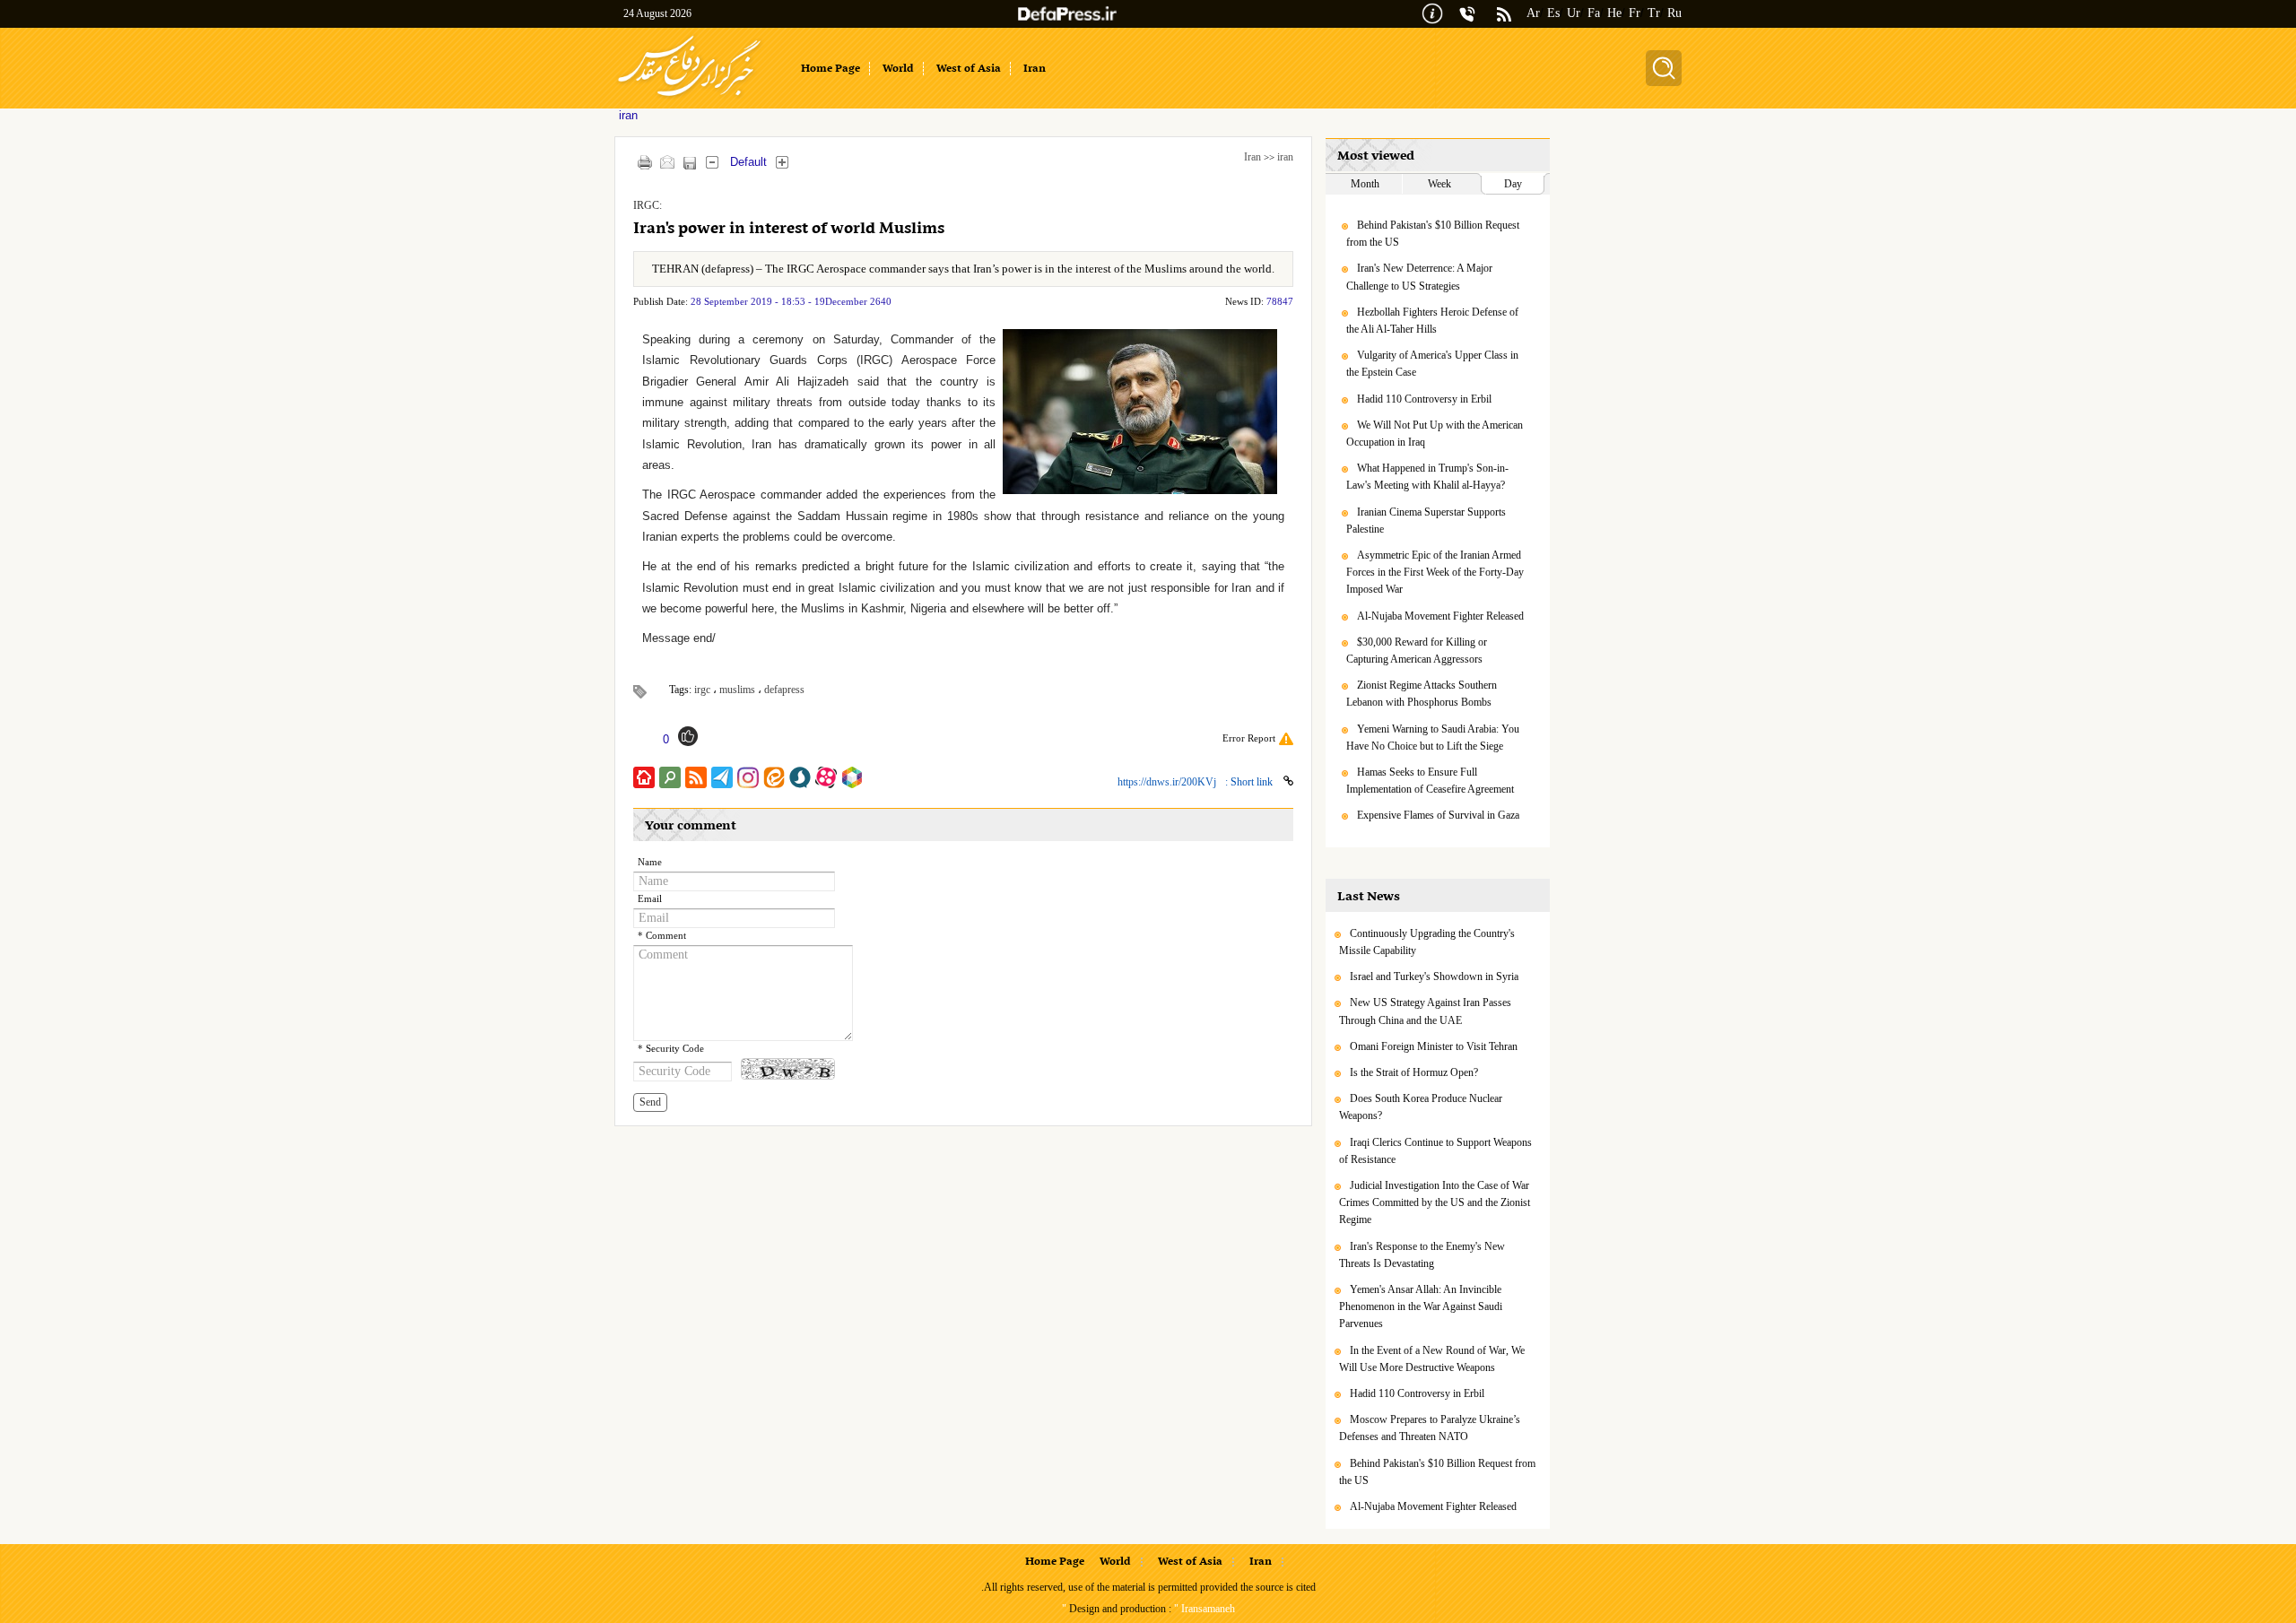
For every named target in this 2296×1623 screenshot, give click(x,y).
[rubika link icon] (852, 777)
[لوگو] (689, 99)
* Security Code (671, 1049)
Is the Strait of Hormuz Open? (1414, 1072)
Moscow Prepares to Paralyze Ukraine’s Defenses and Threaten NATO (1430, 1428)
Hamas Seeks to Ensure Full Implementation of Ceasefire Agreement (1430, 781)
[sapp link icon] (800, 777)
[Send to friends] (667, 162)
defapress (784, 690)
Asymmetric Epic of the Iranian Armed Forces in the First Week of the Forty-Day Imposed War (1435, 572)
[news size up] (782, 162)
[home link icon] (644, 777)
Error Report (1249, 738)
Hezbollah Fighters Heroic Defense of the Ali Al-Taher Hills (1432, 321)
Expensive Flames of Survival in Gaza (1438, 815)
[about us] (1432, 12)
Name (650, 862)
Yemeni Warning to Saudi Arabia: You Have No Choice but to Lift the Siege (1433, 738)
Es (1553, 13)
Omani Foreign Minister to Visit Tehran (1434, 1046)
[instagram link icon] (748, 777)
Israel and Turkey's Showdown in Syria (1434, 976)
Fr (1635, 13)
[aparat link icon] (826, 777)
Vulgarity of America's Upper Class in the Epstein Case (1432, 364)
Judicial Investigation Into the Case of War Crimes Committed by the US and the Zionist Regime (1435, 1202)
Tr (1654, 13)
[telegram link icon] (722, 777)
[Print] (644, 162)
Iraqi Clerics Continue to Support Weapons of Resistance (1435, 1151)
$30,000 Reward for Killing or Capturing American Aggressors (1417, 651)
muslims (737, 690)
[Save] (689, 163)
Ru (1674, 13)
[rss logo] (1504, 16)
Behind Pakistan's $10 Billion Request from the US (1433, 234)
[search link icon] (670, 777)
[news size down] (712, 162)
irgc (702, 690)
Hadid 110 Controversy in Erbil (1424, 399)
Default (748, 162)
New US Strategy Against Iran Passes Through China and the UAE (1425, 1011)
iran (1285, 157)
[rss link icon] (696, 777)
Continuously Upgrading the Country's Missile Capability (1427, 942)
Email (650, 899)
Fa (1594, 13)
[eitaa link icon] (774, 777)
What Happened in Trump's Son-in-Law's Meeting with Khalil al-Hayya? (1427, 477)
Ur (1574, 13)
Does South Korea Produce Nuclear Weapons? (1421, 1107)
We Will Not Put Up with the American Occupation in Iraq (1435, 434)
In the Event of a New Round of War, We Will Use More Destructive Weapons (1432, 1359)
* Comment (662, 936)
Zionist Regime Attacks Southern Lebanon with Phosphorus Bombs (1422, 694)
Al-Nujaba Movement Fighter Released (1440, 616)
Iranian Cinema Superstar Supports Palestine (1426, 521)
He (1614, 13)
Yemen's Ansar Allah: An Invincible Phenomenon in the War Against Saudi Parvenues (1421, 1306)
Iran (1252, 157)
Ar (1533, 13)
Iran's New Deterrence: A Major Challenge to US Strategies (1419, 277)
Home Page (1055, 1562)
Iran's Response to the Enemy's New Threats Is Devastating (1422, 1255)
